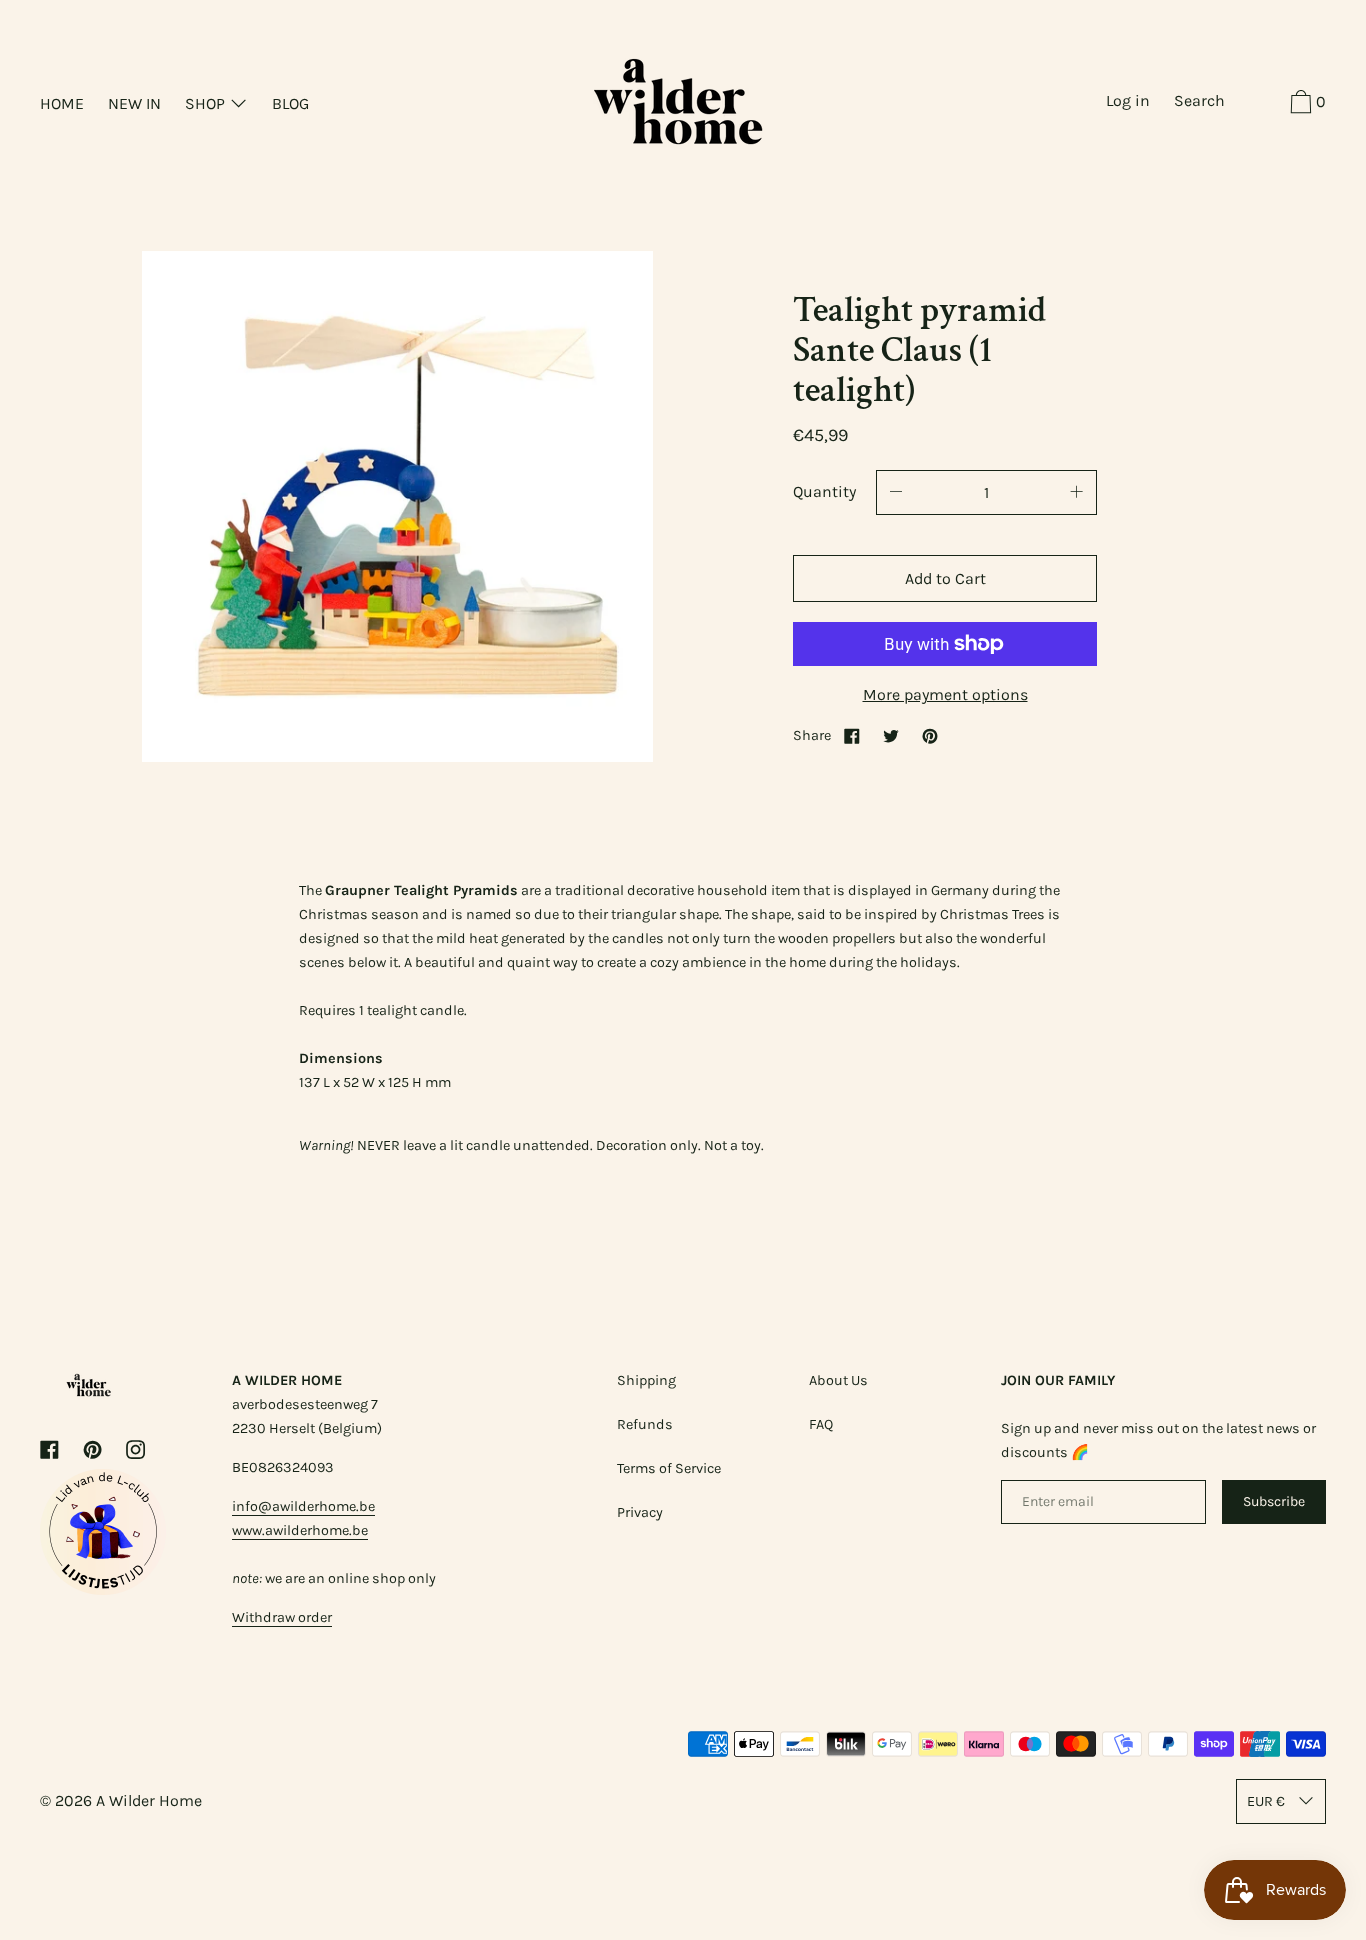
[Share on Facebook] (852, 735)
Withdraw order (282, 1617)
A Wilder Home (149, 1800)
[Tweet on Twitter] (891, 735)
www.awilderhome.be (300, 1530)
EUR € (1266, 1801)
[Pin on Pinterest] (930, 735)
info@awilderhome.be (303, 1506)
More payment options (945, 694)
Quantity (824, 491)
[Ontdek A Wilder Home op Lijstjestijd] (103, 1589)
